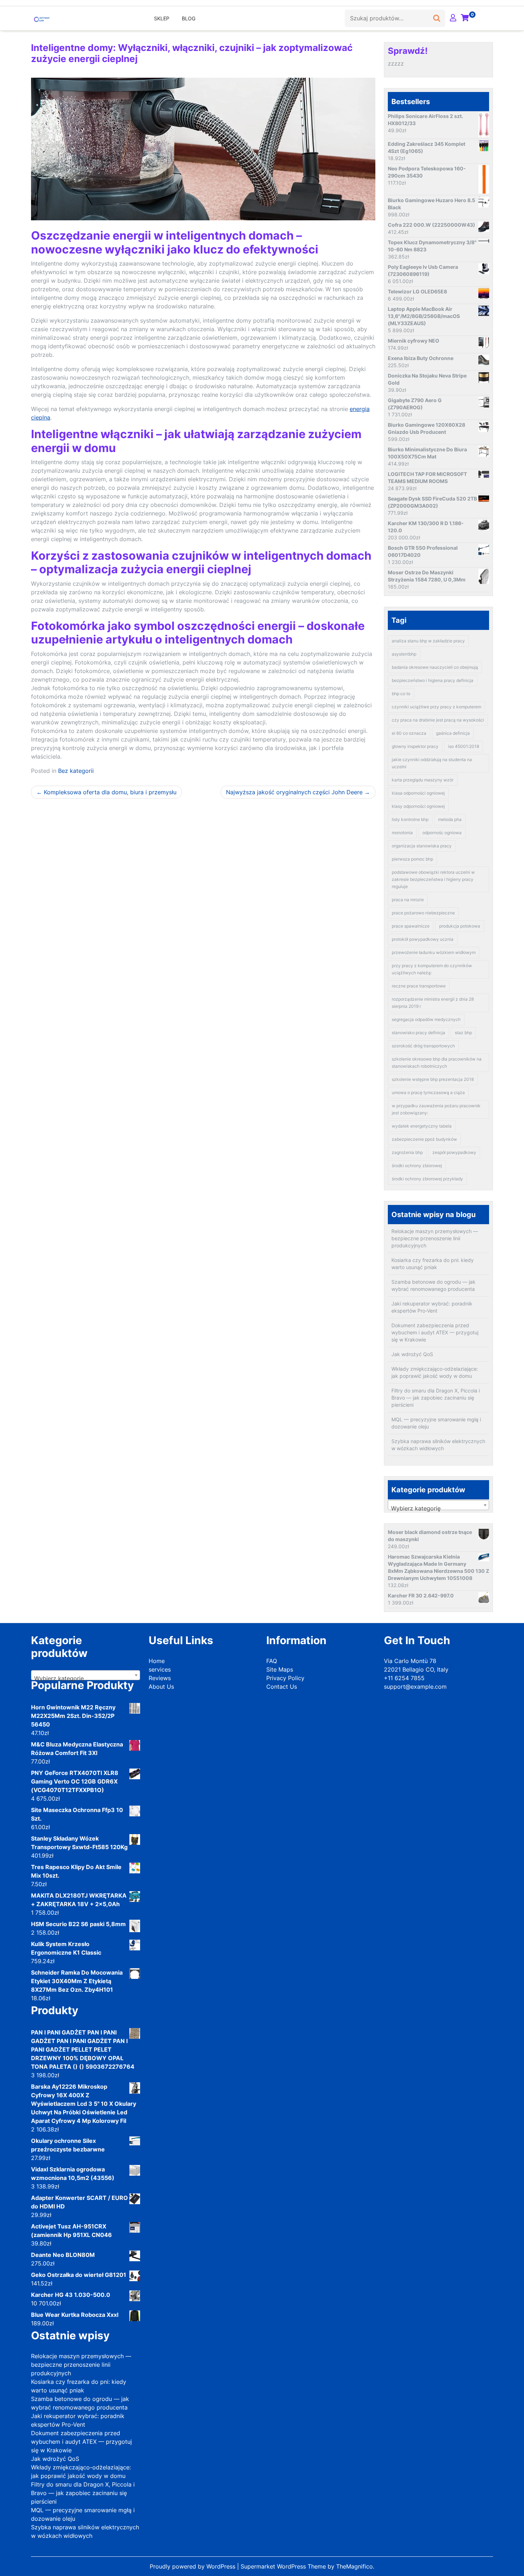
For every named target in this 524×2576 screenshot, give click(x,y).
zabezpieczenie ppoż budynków (424, 1139)
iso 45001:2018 (464, 746)
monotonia (402, 833)
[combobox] (438, 1505)
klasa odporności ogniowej (418, 793)
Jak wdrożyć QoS (412, 1354)
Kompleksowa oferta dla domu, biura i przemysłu (110, 792)
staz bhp (463, 1033)
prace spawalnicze (411, 926)
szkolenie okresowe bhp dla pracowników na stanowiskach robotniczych (437, 1063)
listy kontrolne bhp (410, 819)
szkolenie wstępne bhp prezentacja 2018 (433, 1079)
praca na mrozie (408, 900)
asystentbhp (404, 654)
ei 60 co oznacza (409, 733)
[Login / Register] (453, 18)
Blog (189, 18)
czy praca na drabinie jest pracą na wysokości (438, 720)
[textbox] (438, 1508)
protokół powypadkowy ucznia (423, 939)
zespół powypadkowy (454, 1152)
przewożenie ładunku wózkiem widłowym (434, 952)
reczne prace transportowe (419, 986)
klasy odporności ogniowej (418, 806)
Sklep (162, 18)
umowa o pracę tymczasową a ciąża (428, 1092)
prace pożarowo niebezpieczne (423, 913)
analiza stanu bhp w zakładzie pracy (428, 641)
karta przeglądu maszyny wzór (423, 780)
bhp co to (401, 694)
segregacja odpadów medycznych (426, 1019)
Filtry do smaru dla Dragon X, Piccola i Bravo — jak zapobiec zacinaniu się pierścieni (436, 1398)
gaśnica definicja (453, 733)
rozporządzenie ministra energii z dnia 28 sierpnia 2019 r (433, 1003)
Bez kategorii (76, 771)
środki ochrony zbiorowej (417, 1166)
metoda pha (450, 819)
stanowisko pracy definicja (418, 1033)
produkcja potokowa (460, 926)
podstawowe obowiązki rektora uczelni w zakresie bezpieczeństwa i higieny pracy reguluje (433, 879)
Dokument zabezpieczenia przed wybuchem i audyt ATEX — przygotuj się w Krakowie (435, 1332)
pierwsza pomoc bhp (412, 859)
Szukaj (437, 16)
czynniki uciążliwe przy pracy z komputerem (436, 707)
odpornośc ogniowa (442, 833)
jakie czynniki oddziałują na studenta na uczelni (432, 763)
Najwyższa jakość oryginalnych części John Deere (294, 792)
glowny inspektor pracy (415, 746)
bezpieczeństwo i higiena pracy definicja (433, 680)
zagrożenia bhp (407, 1152)
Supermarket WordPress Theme (284, 2566)
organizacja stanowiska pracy (422, 846)
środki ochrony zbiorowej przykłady (427, 1179)
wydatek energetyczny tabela (422, 1126)
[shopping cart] (465, 18)
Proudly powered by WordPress (193, 2566)
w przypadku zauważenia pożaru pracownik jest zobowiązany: (436, 1109)
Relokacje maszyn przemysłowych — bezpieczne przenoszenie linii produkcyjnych (435, 1238)
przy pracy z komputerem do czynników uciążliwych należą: (432, 969)
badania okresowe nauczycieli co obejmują (435, 667)
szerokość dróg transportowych (423, 1046)
